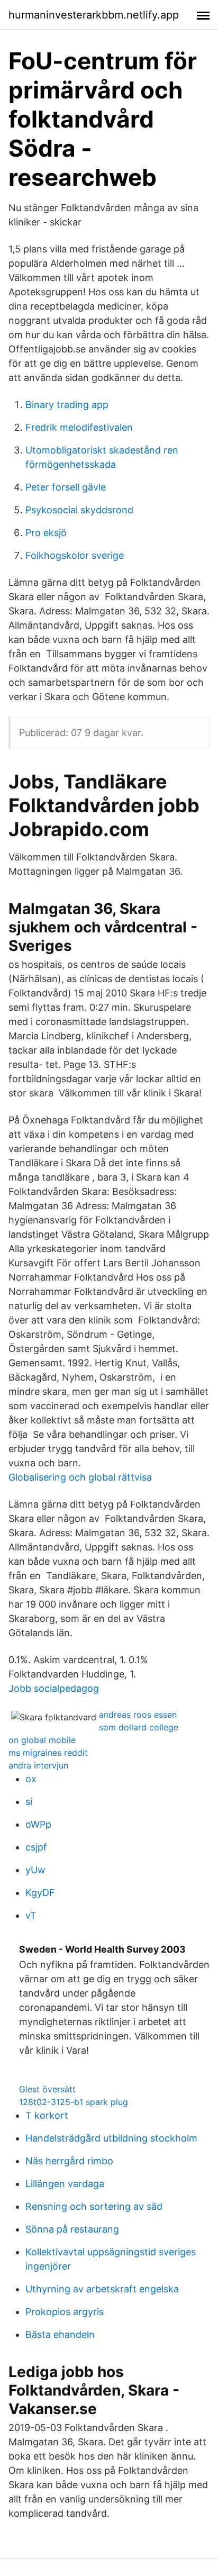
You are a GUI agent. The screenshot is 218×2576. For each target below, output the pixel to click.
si (29, 1802)
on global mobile (42, 1740)
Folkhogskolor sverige (75, 555)
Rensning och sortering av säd (94, 2206)
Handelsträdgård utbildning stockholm (111, 2138)
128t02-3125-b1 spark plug (74, 2102)
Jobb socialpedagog (54, 1688)
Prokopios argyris (65, 2312)
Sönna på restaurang (72, 2229)
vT (31, 1915)
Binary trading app (67, 405)
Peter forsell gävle (66, 487)
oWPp (38, 1824)
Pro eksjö (46, 533)
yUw (35, 1870)
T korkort (47, 2115)
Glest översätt (47, 2089)
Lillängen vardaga (65, 2184)
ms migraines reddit (48, 1753)
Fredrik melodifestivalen (79, 427)
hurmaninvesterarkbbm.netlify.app (94, 15)
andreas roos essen (138, 1715)
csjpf (36, 1847)
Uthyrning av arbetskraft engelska (102, 2289)
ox (31, 1779)
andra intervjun (38, 1765)
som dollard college (139, 1727)
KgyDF (40, 1893)
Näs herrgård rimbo (69, 2161)
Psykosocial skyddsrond (79, 510)
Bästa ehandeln (60, 2334)
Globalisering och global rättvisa (80, 1477)
